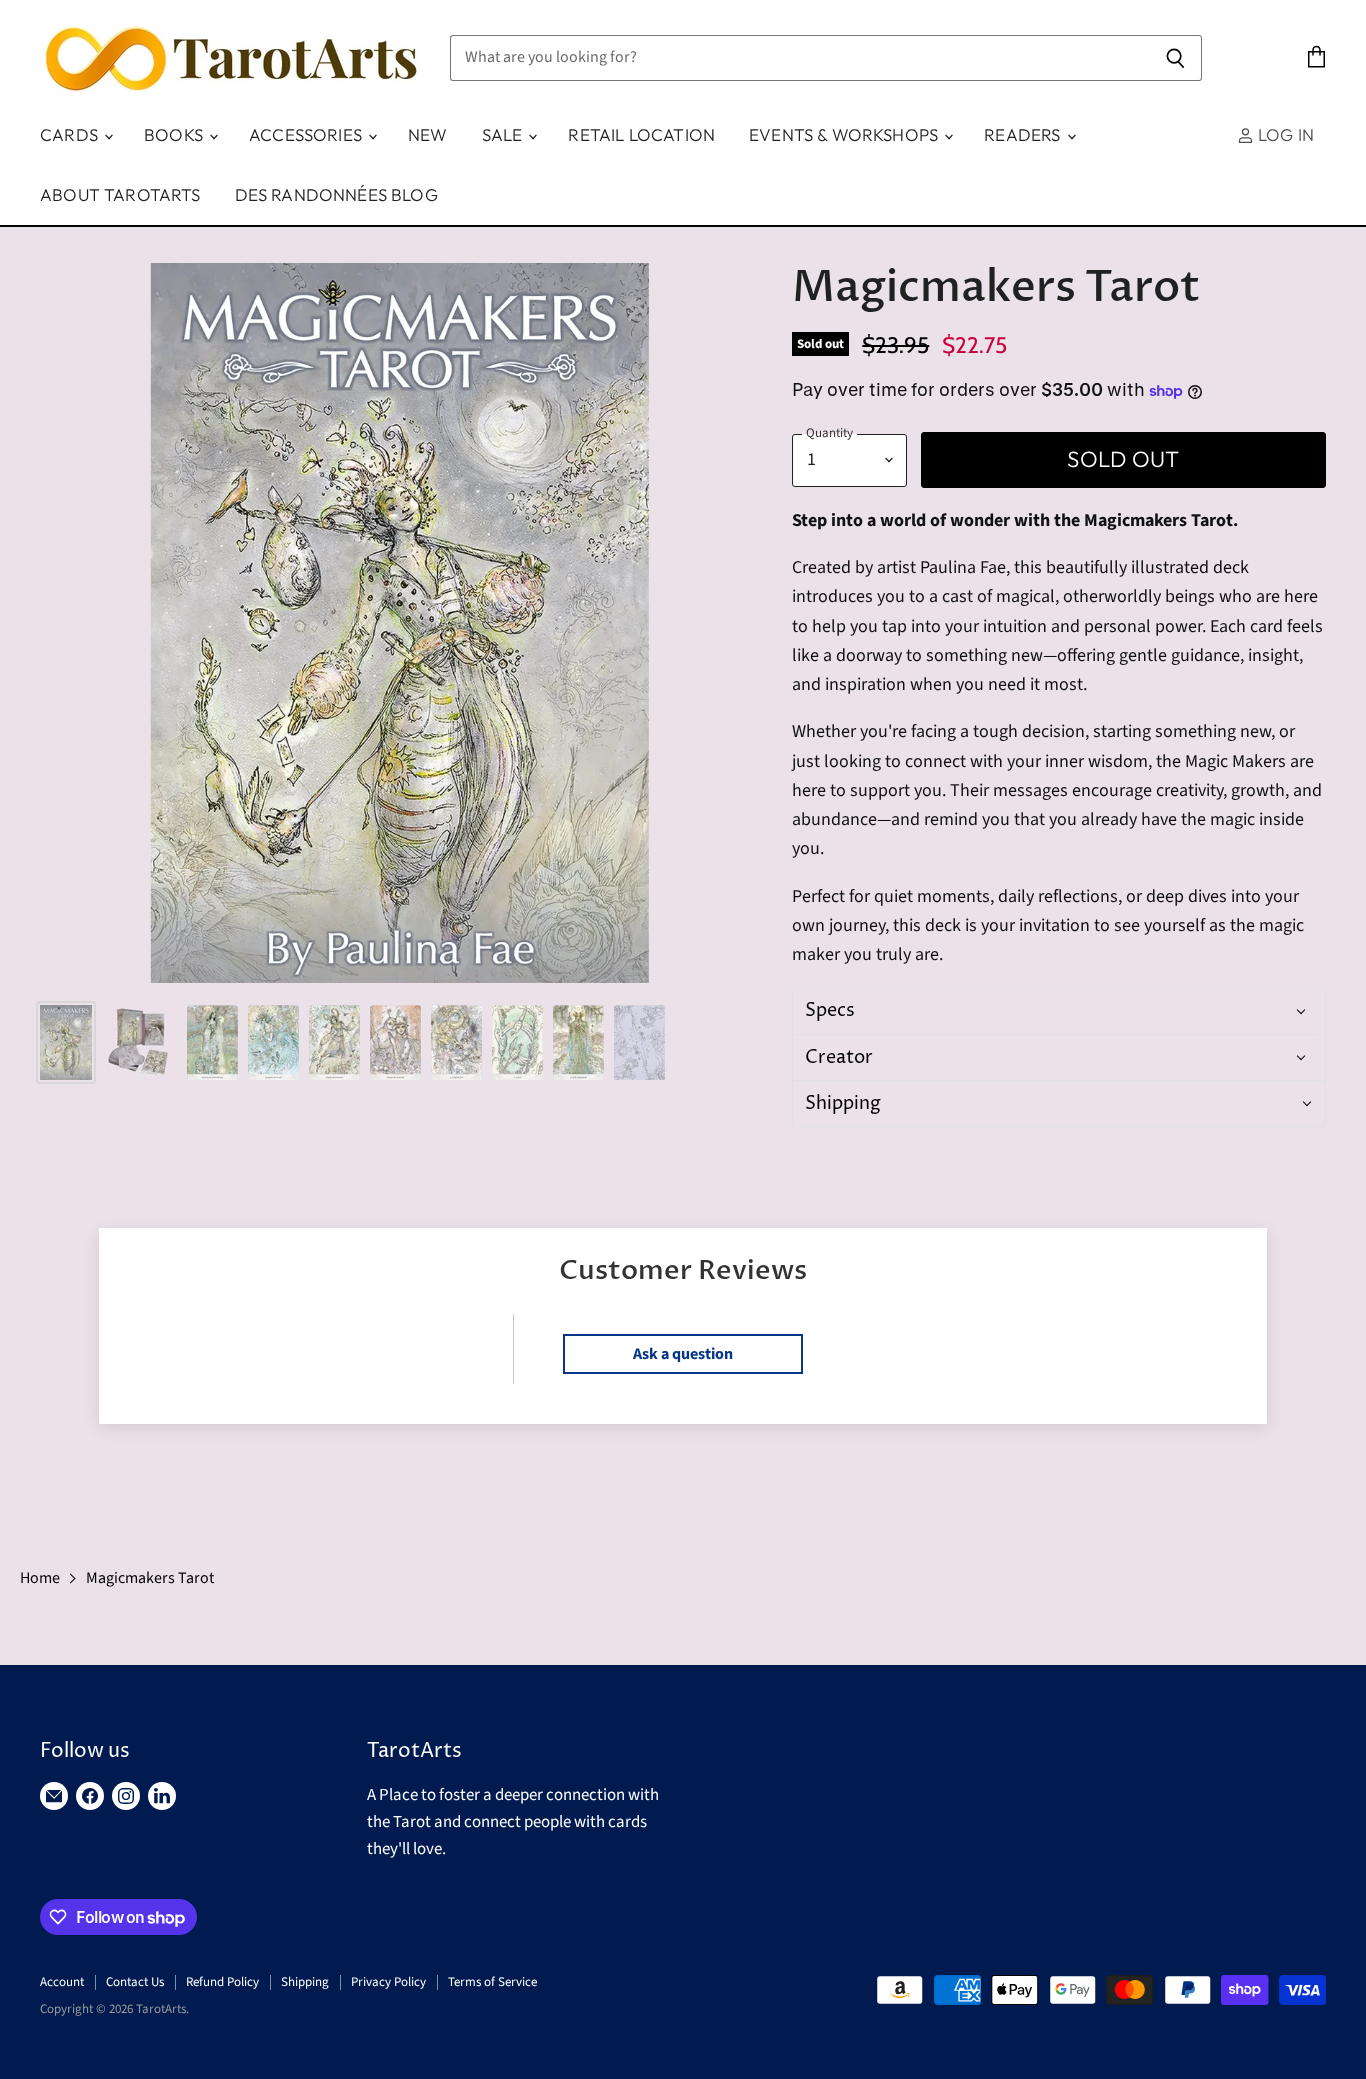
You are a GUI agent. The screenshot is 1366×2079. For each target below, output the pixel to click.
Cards (71, 134)
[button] (1056, 1010)
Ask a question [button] (683, 1354)
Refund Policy (222, 1982)
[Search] (1175, 58)
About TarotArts (120, 194)
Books (175, 134)
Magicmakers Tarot (150, 1578)
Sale (504, 134)
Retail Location (641, 134)
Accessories (307, 134)
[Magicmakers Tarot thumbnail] (66, 1042)
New (428, 134)
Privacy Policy (388, 1982)
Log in (1284, 134)
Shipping (305, 1982)
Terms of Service (492, 1982)
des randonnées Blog (336, 194)
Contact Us (135, 1982)
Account (62, 1982)
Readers (1024, 134)
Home (40, 1578)
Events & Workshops (845, 134)
